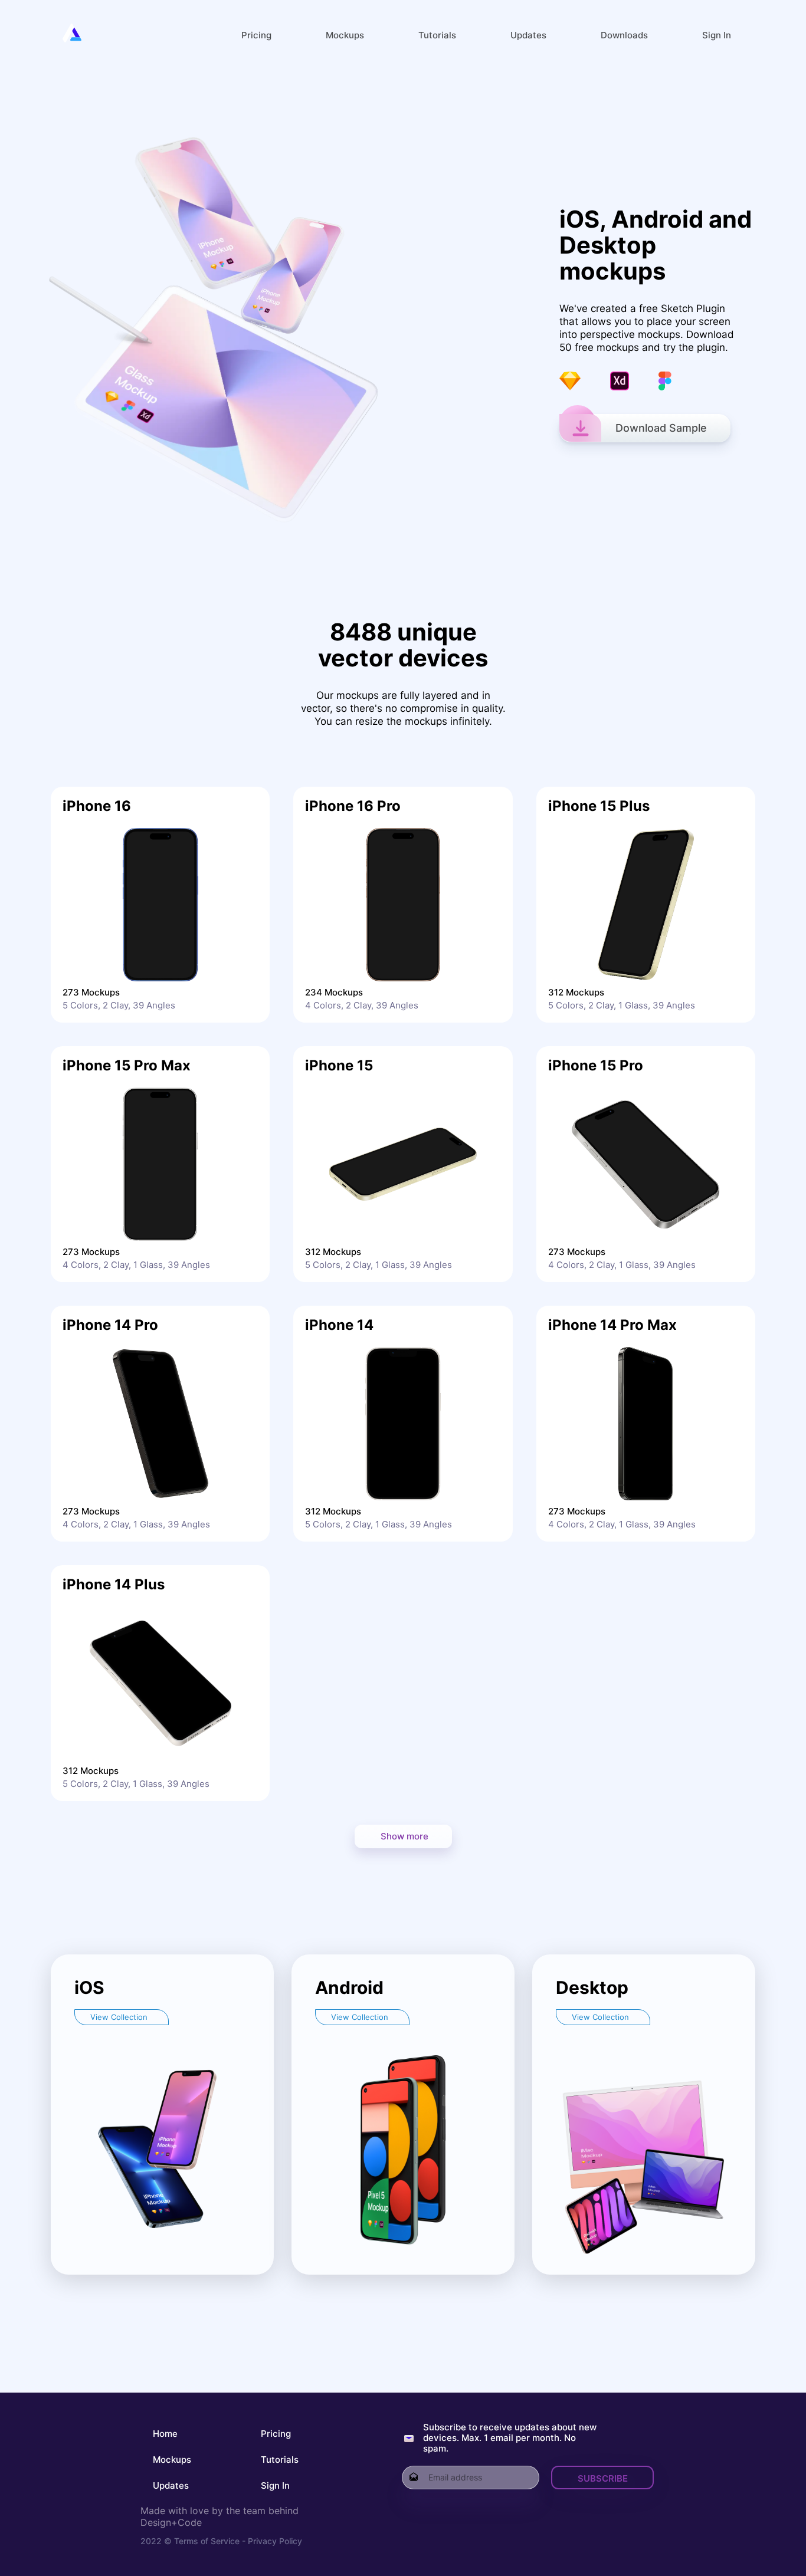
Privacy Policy (274, 2541)
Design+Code (171, 2522)
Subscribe (603, 2478)
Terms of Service (207, 2541)
